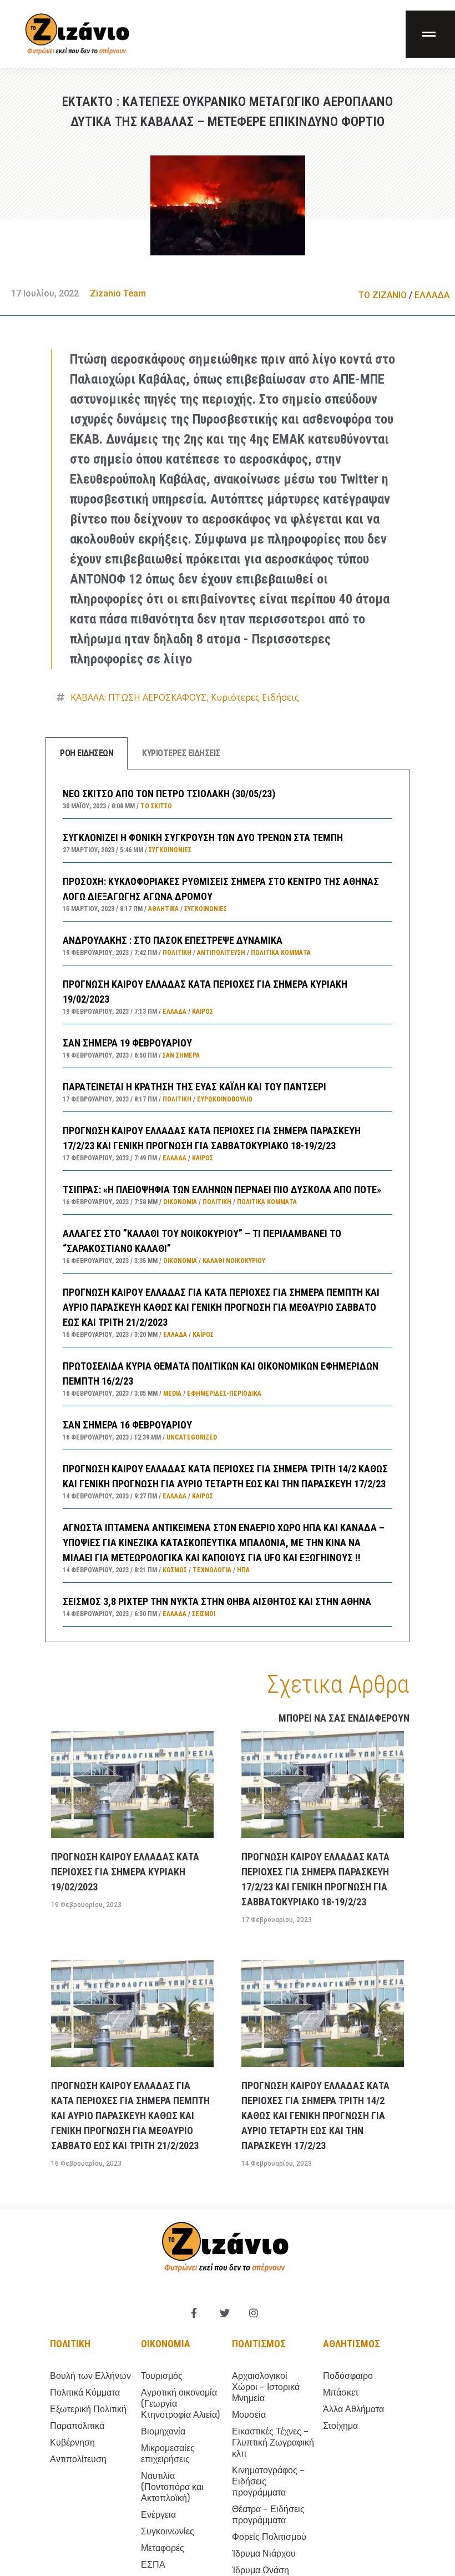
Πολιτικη (70, 2344)
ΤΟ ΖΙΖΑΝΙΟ (383, 295)
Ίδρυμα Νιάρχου (264, 2554)
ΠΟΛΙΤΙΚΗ (177, 953)
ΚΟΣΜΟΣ (175, 1570)
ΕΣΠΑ (153, 2565)
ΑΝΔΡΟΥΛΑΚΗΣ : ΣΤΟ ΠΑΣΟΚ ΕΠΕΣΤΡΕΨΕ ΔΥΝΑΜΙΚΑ (173, 940)
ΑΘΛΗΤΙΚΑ (163, 909)
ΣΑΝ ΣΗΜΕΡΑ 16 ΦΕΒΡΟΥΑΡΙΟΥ (127, 1425)
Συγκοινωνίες (170, 850)
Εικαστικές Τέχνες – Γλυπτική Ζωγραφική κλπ (273, 2442)
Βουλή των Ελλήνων (90, 2376)
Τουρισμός (162, 2376)
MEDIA (172, 1393)
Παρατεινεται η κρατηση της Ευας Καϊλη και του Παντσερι (194, 1087)
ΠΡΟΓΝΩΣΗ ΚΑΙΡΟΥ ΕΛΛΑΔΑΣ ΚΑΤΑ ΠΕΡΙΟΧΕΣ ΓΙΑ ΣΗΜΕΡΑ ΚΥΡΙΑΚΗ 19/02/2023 (125, 1872)
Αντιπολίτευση (221, 953)
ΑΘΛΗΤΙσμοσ (352, 2344)
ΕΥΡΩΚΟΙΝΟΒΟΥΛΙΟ (225, 1099)
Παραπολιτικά (77, 2426)
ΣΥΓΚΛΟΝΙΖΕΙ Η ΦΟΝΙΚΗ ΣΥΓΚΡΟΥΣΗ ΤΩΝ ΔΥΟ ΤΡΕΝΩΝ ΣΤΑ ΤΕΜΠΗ (203, 837)
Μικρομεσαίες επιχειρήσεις (168, 2454)
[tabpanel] (228, 1206)
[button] (430, 34)
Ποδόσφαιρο (348, 2376)
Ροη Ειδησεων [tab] (87, 753)
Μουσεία (249, 2415)
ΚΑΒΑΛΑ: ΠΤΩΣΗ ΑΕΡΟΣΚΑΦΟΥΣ (138, 697)
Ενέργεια (158, 2515)
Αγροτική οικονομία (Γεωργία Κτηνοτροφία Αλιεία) (180, 2404)
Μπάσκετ (341, 2393)
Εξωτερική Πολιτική (88, 2409)
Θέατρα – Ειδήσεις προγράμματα (268, 2515)
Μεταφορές (163, 2548)
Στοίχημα (340, 2426)
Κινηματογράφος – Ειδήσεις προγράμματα (268, 2481)
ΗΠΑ (243, 1570)
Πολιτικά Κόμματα (281, 953)
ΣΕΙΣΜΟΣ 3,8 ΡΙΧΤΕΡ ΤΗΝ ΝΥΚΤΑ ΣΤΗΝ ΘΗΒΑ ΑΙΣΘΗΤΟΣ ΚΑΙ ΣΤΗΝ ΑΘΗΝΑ (217, 1601)
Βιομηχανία (163, 2431)
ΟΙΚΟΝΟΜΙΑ (180, 1202)
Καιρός (203, 1012)
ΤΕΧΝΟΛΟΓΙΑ (212, 1570)
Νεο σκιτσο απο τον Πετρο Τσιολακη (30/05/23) (169, 794)
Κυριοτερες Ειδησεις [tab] (181, 753)
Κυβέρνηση (72, 2442)
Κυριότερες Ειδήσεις (255, 697)
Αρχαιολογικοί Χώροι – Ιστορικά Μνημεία (266, 2387)
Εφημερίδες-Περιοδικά (224, 1393)
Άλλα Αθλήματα (353, 2409)
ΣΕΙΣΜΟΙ (204, 1614)
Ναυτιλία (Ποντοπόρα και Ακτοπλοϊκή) (172, 2487)
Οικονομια (166, 2344)
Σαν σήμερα (181, 1055)
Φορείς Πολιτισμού (269, 2537)
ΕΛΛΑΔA (432, 295)
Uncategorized (192, 1437)
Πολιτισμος (259, 2344)
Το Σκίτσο (156, 806)
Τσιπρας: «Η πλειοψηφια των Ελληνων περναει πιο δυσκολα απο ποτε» (222, 1189)
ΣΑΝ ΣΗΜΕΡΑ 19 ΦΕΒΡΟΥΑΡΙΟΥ (127, 1043)
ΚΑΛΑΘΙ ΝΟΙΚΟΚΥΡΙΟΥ (234, 1261)
